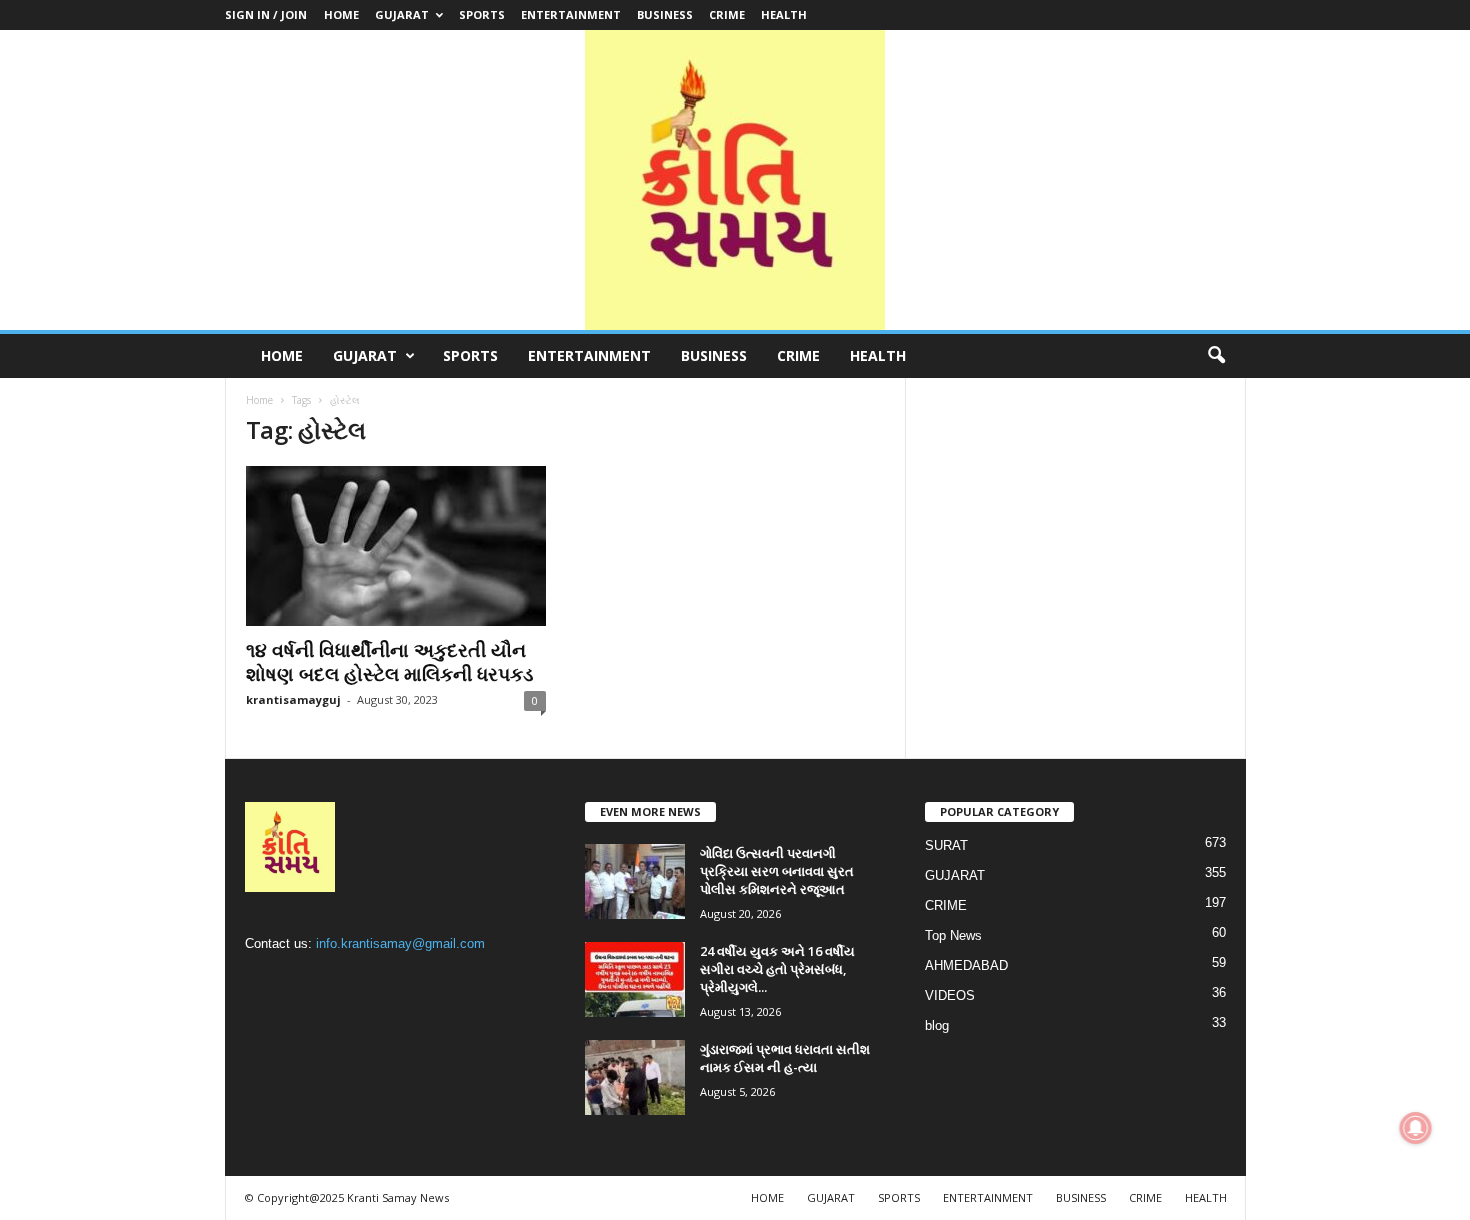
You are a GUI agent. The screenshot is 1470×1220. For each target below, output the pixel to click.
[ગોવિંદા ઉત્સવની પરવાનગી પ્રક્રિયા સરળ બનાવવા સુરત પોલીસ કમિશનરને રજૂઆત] (635, 881)
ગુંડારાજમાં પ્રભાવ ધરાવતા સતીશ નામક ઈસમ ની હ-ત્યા (785, 1058)
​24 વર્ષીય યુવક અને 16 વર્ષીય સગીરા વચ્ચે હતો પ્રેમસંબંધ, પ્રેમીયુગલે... (777, 969)
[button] (1216, 356)
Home (259, 400)
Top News (953, 935)
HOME (341, 14)
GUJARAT (402, 14)
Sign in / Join (266, 14)
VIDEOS (950, 995)
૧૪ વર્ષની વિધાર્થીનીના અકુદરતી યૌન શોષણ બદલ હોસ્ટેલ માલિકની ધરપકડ (389, 662)
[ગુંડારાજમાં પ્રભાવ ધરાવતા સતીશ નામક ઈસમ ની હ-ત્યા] (635, 1077)
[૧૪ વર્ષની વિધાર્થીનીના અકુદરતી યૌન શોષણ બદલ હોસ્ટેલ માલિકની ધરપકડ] (396, 546)
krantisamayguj (293, 699)
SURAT (946, 845)
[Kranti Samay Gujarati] (735, 180)
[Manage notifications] (1416, 1128)
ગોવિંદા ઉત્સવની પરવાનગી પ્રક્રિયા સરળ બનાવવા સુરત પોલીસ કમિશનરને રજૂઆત (777, 871)
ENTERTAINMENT (571, 14)
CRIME (727, 14)
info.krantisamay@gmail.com (400, 943)
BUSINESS (665, 14)
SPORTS (482, 14)
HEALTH (784, 14)
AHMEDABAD (966, 965)
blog (937, 1025)
